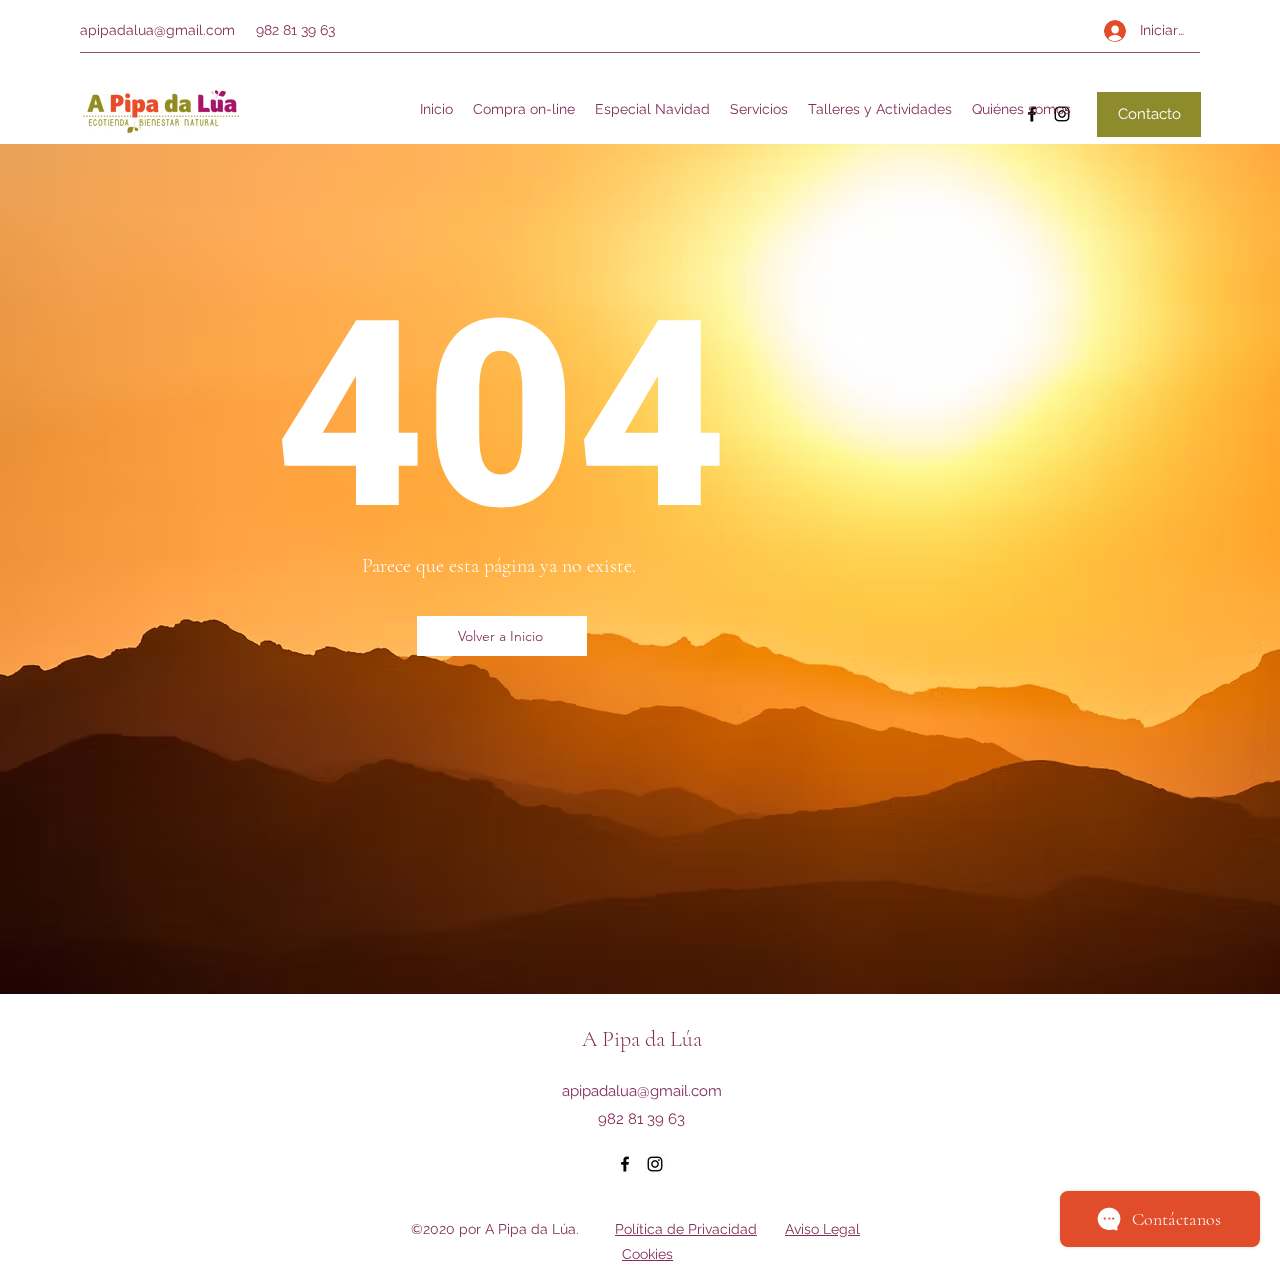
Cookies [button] (647, 1254)
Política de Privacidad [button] (686, 1229)
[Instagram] (655, 1164)
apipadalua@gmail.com (157, 30)
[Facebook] (625, 1164)
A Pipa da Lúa (642, 1039)
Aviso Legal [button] (822, 1229)
